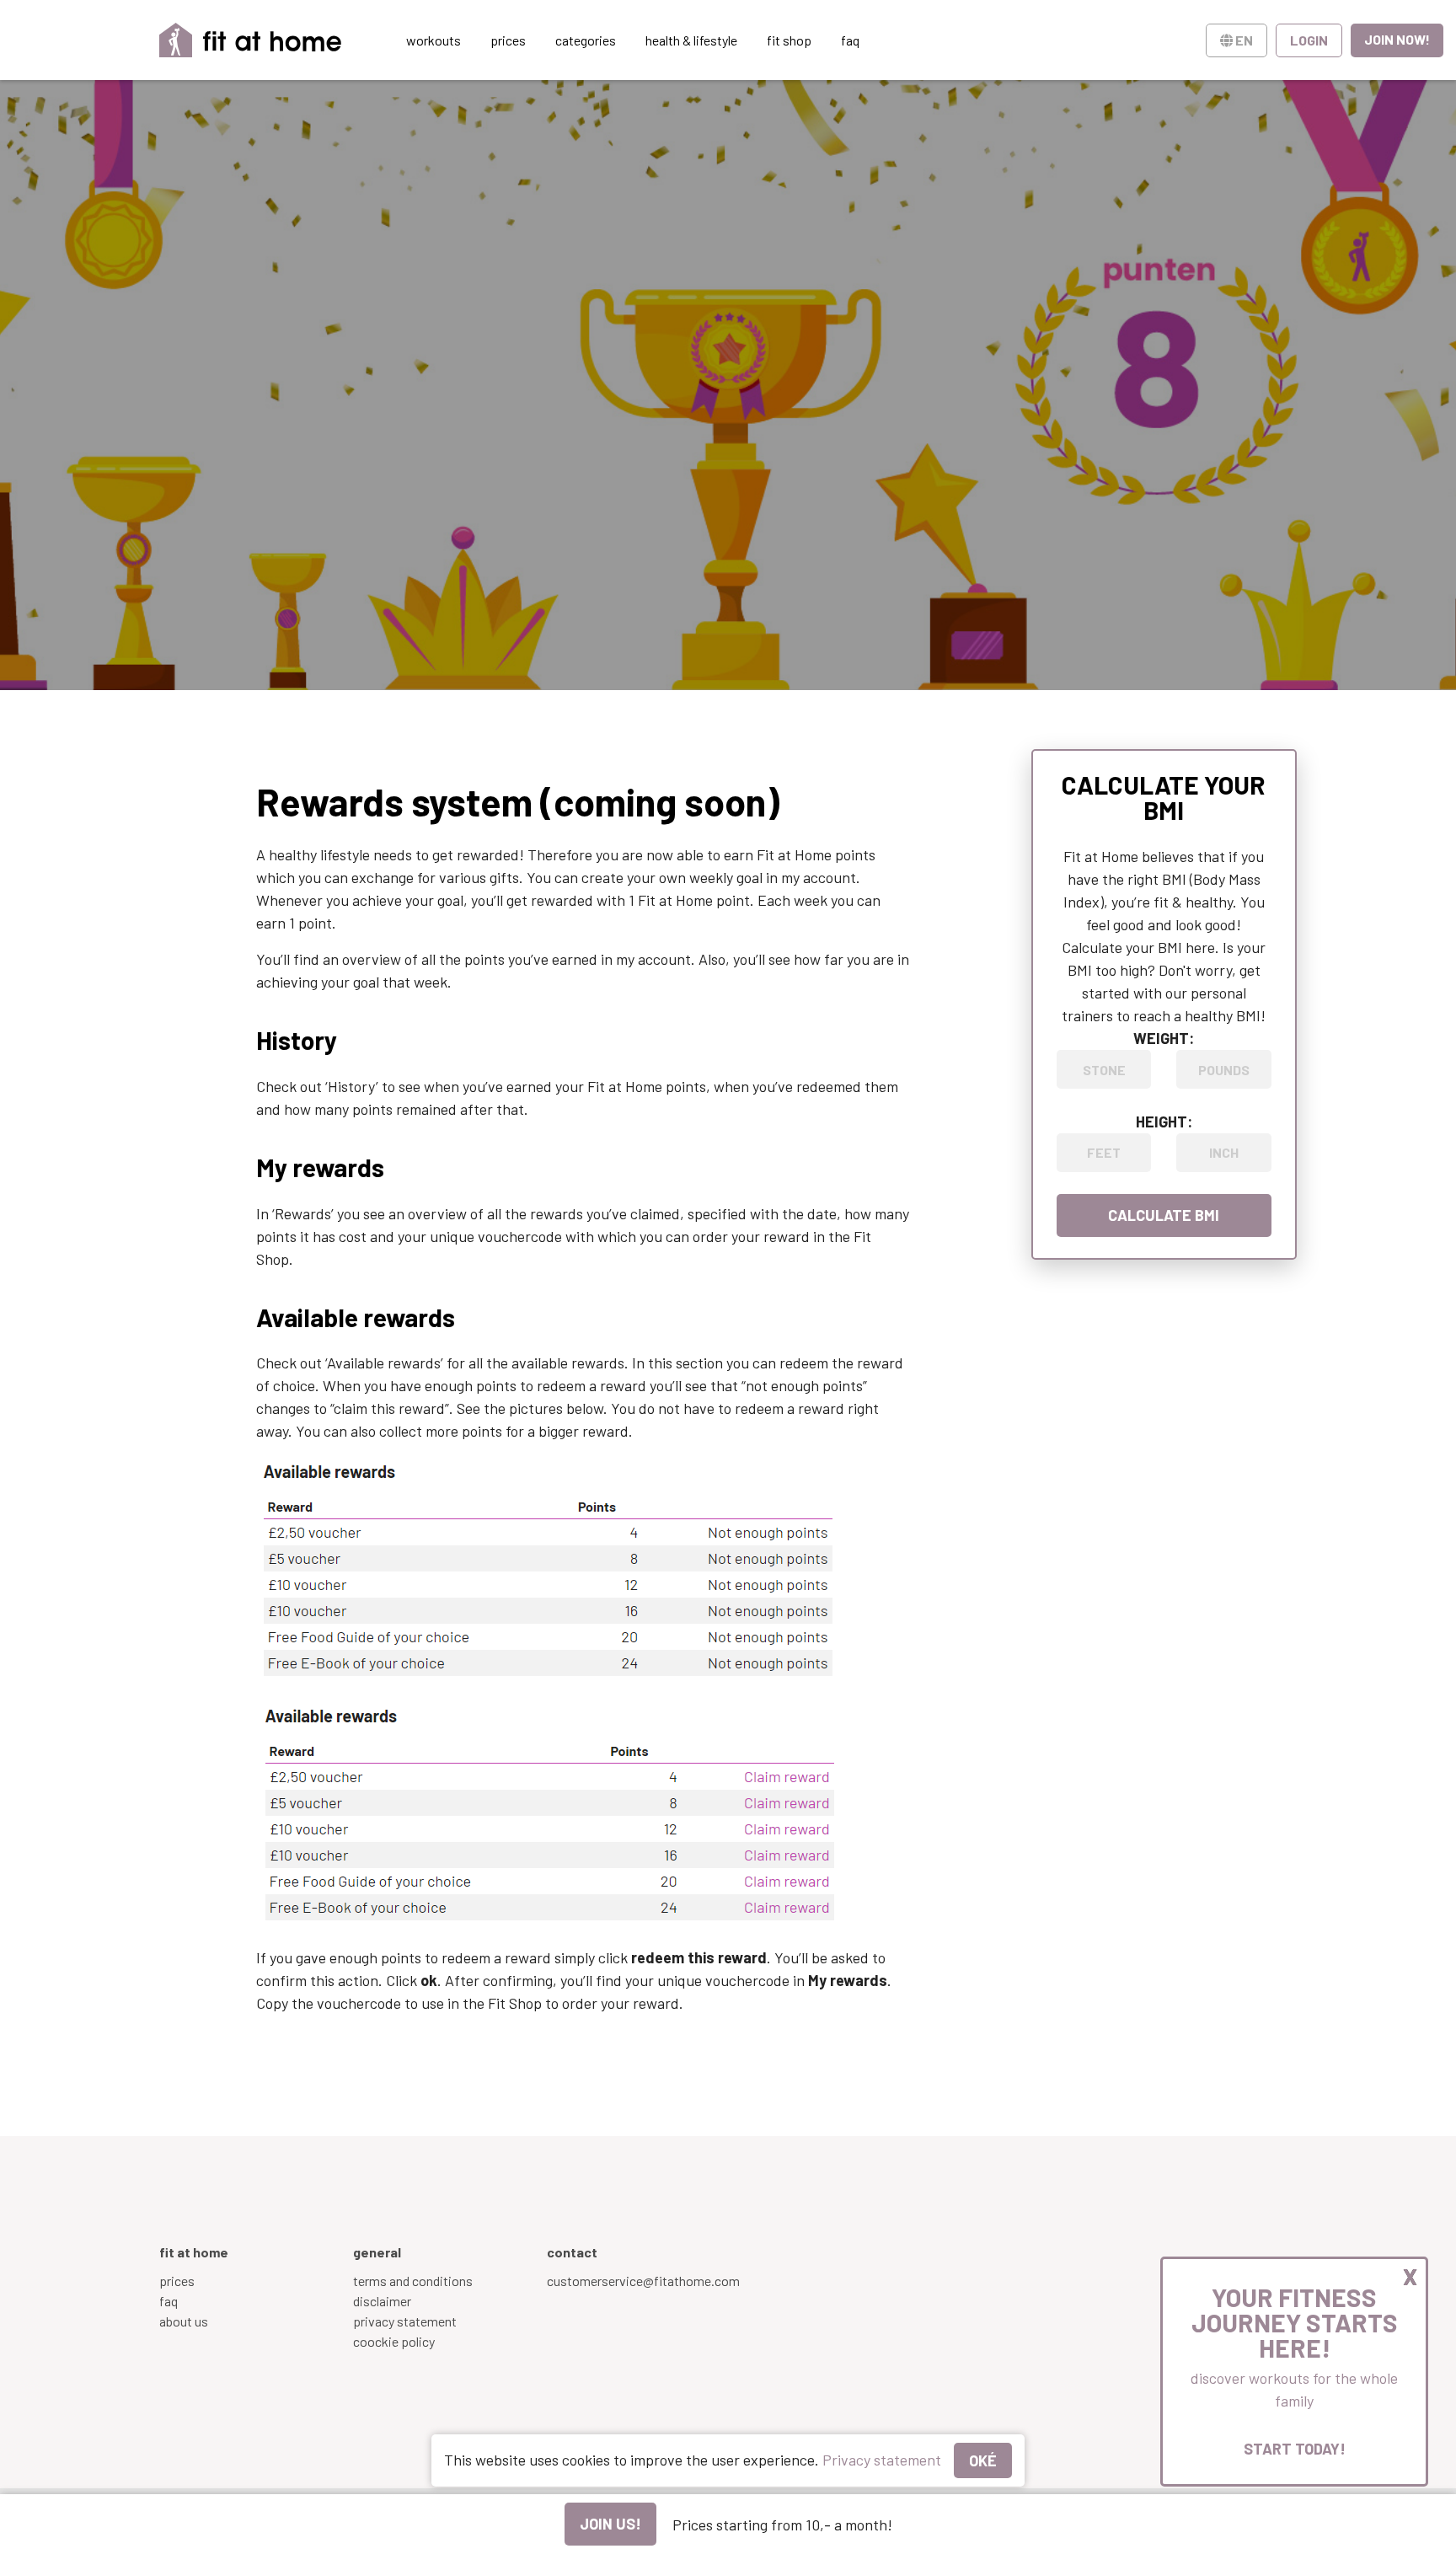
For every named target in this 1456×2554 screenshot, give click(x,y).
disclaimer (382, 2301)
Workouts (434, 40)
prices (508, 40)
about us (184, 2321)
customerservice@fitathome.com (643, 2281)
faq (169, 2301)
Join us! (610, 2524)
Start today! (1295, 2449)
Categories (586, 40)
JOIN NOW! (1397, 39)
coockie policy (394, 2341)
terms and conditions (413, 2281)
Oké (983, 2460)
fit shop (789, 40)
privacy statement (405, 2321)
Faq (850, 40)
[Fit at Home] (251, 40)
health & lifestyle (691, 40)
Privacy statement (882, 2460)
